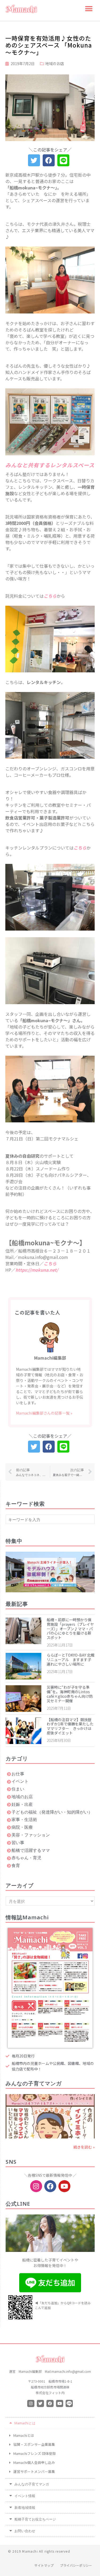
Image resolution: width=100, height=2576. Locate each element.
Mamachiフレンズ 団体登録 (35, 2453)
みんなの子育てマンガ (32, 2485)
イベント (20, 1781)
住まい (18, 1789)
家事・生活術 (24, 1819)
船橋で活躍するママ (31, 1850)
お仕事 (18, 1774)
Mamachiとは (25, 2424)
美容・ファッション (31, 1835)
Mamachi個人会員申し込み (34, 2462)
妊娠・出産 (22, 1804)
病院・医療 (22, 1827)
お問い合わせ (25, 2532)
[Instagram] (36, 2186)
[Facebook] (50, 2186)
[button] (89, 9)
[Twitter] (40, 2403)
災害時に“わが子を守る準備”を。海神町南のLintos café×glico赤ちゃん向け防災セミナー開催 (70, 1694)
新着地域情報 (25, 2508)
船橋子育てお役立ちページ (35, 2520)
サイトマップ (44, 2565)
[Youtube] (64, 2186)
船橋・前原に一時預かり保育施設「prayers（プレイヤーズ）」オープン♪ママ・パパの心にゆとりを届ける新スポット (70, 1629)
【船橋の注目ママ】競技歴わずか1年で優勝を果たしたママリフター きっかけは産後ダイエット (70, 1726)
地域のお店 (55, 63)
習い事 (18, 1842)
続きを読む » (84, 2147)
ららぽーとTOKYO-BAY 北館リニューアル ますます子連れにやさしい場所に (71, 1660)
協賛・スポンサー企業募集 (34, 2444)
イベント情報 (25, 2497)
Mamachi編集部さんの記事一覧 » (44, 1413)
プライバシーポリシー (76, 2565)
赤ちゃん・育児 (26, 1858)
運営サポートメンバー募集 (34, 2471)
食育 (16, 1865)
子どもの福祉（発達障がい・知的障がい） (52, 1812)
